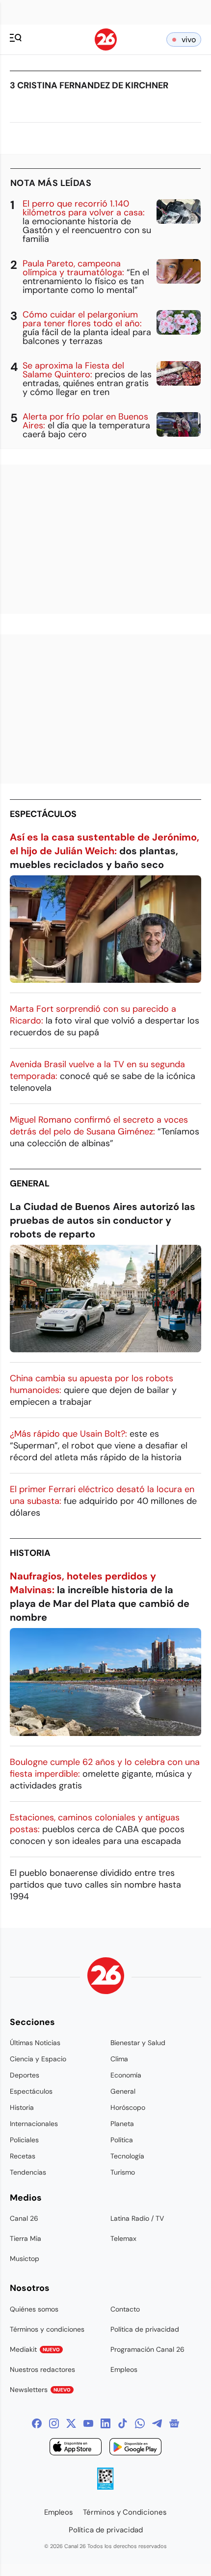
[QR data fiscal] (105, 2487)
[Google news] (174, 2423)
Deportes (25, 2075)
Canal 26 (24, 2218)
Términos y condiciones (47, 2329)
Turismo (123, 2172)
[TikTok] (123, 2423)
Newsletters (40, 2390)
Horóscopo (128, 2107)
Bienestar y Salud (138, 2043)
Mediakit (35, 2349)
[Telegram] (157, 2423)
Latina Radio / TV (137, 2218)
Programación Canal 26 (147, 2349)
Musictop (25, 2259)
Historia (30, 1553)
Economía (126, 2075)
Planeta (122, 2124)
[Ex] (71, 2423)
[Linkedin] (105, 2423)
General (30, 1183)
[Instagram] (54, 2423)
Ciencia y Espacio (38, 2059)
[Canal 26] (106, 1977)
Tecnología (127, 2156)
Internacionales (34, 2124)
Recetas (23, 2156)
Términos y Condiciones (125, 2512)
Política (122, 2140)
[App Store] (76, 2448)
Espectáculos (43, 814)
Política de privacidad (145, 2329)
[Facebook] (37, 2423)
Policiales (24, 2140)
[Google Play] (135, 2448)
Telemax (123, 2238)
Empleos (124, 2369)
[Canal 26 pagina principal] (106, 48)
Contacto (125, 2309)
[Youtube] (88, 2423)
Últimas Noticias (35, 2043)
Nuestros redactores (42, 2369)
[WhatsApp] (140, 2423)
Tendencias (28, 2172)
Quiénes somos (34, 2309)
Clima (119, 2059)
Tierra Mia (26, 2238)
